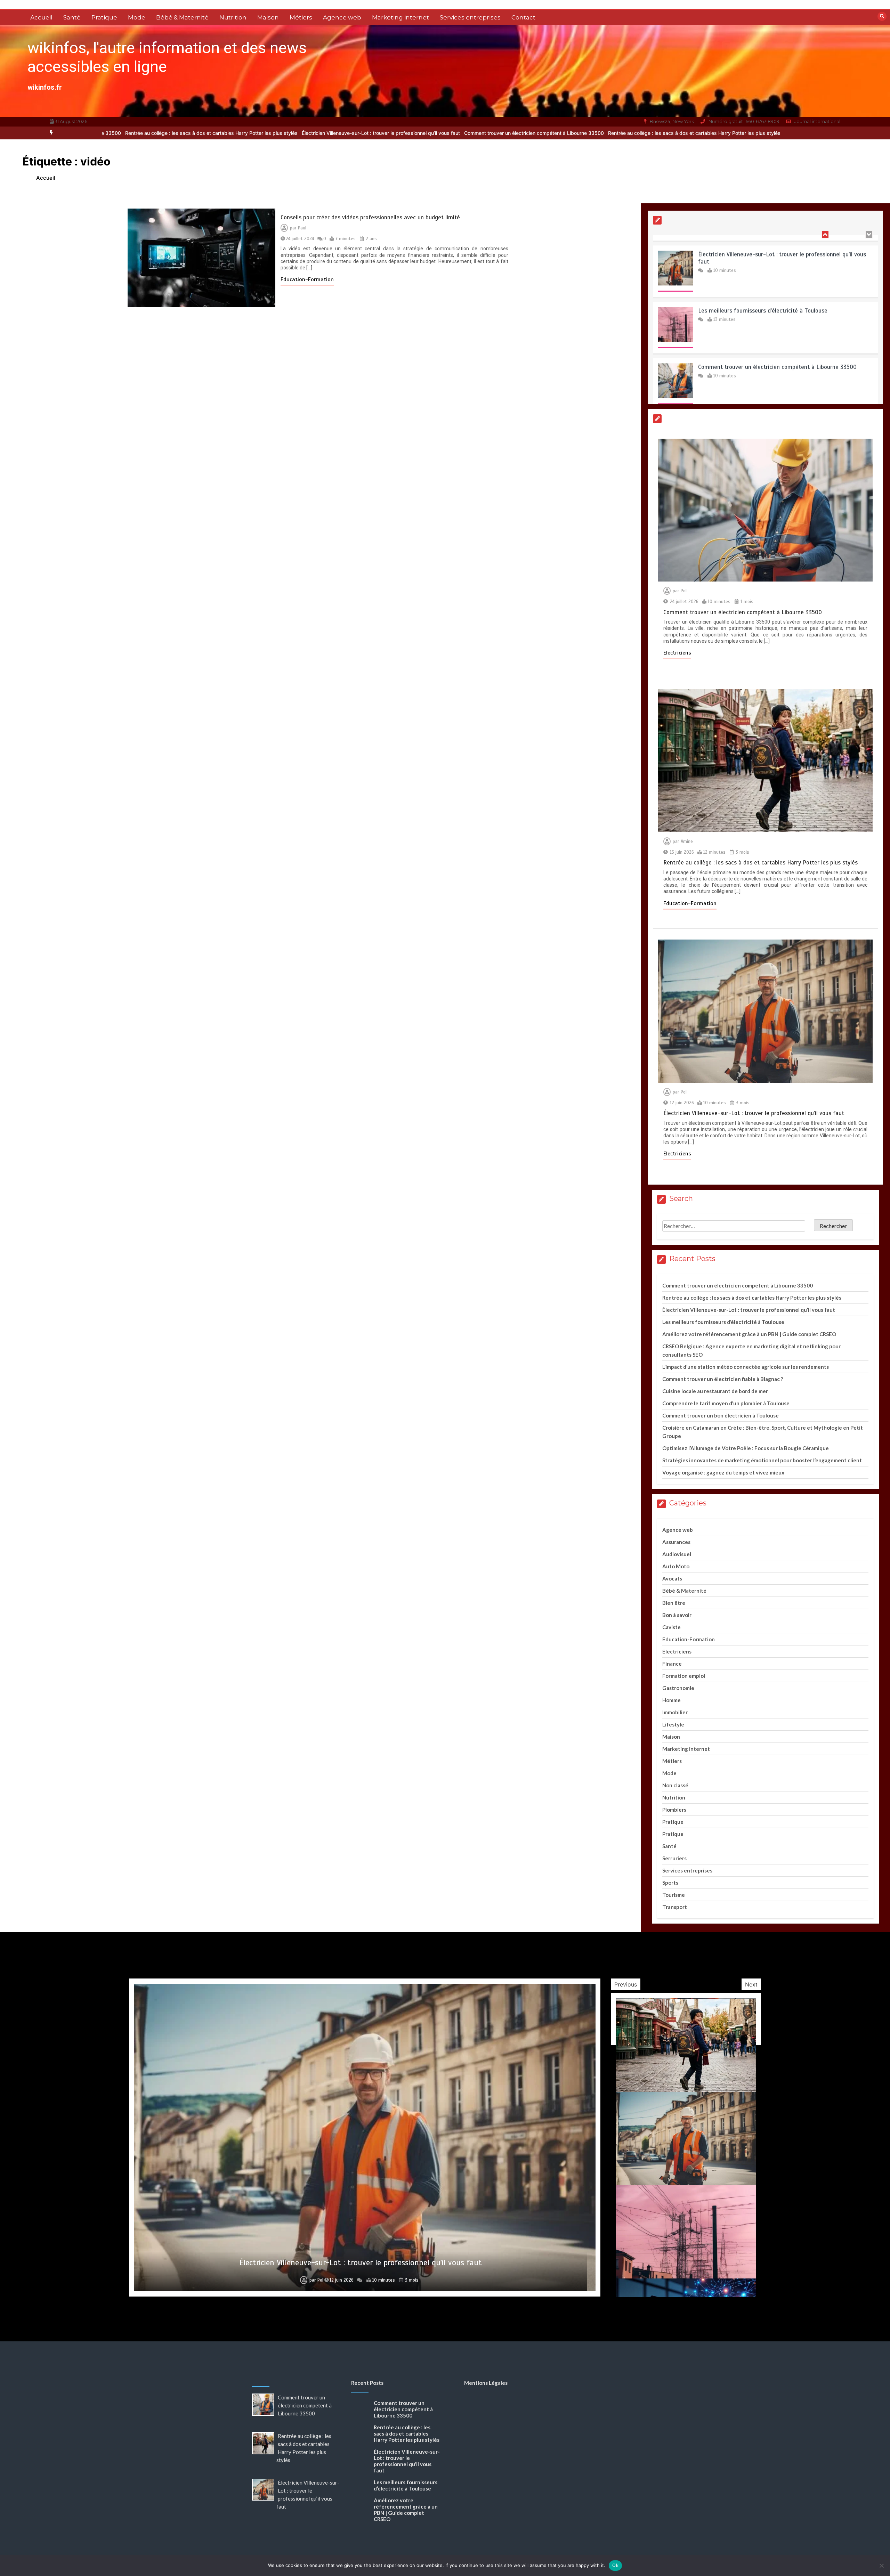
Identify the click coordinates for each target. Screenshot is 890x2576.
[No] (881, 2566)
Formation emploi (684, 1676)
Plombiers (674, 1810)
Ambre (316, 2280)
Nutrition (233, 17)
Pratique (104, 17)
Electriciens (677, 653)
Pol (684, 591)
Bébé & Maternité (182, 17)
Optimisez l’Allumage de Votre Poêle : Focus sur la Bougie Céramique (746, 1448)
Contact (523, 17)
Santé (72, 17)
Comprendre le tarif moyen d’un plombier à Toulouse (726, 1403)
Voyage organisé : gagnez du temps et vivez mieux (723, 1472)
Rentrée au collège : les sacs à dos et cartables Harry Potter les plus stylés (487, 133)
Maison (268, 17)
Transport (675, 1907)
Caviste (671, 1627)
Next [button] (751, 1984)
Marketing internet (400, 17)
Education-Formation (307, 279)
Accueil (41, 17)
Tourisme (674, 1895)
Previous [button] (626, 1984)
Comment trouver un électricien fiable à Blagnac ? (723, 1379)
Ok (615, 2565)
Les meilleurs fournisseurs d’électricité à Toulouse (763, 244)
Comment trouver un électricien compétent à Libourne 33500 (327, 133)
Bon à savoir (677, 1615)
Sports (670, 1883)
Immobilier (675, 1712)
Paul (302, 228)
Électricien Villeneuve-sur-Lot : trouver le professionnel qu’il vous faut (174, 133)
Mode (137, 17)
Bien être (674, 1603)
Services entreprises (470, 17)
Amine (687, 842)
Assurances (676, 1542)
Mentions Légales (486, 2383)
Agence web (342, 17)
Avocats (672, 1578)
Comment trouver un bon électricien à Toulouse (721, 1415)
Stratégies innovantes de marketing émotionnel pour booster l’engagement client (762, 1460)
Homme (671, 1700)
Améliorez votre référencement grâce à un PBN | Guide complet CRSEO (749, 1334)
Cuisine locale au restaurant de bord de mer (715, 1391)
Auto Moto (676, 1566)
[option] (327, 133)
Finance (672, 1664)
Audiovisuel (677, 1554)
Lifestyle (673, 1724)
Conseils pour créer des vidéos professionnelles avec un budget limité (370, 217)
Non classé (675, 1785)
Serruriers (674, 1858)
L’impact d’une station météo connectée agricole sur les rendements (746, 1367)
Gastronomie (678, 1688)
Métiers (301, 17)
